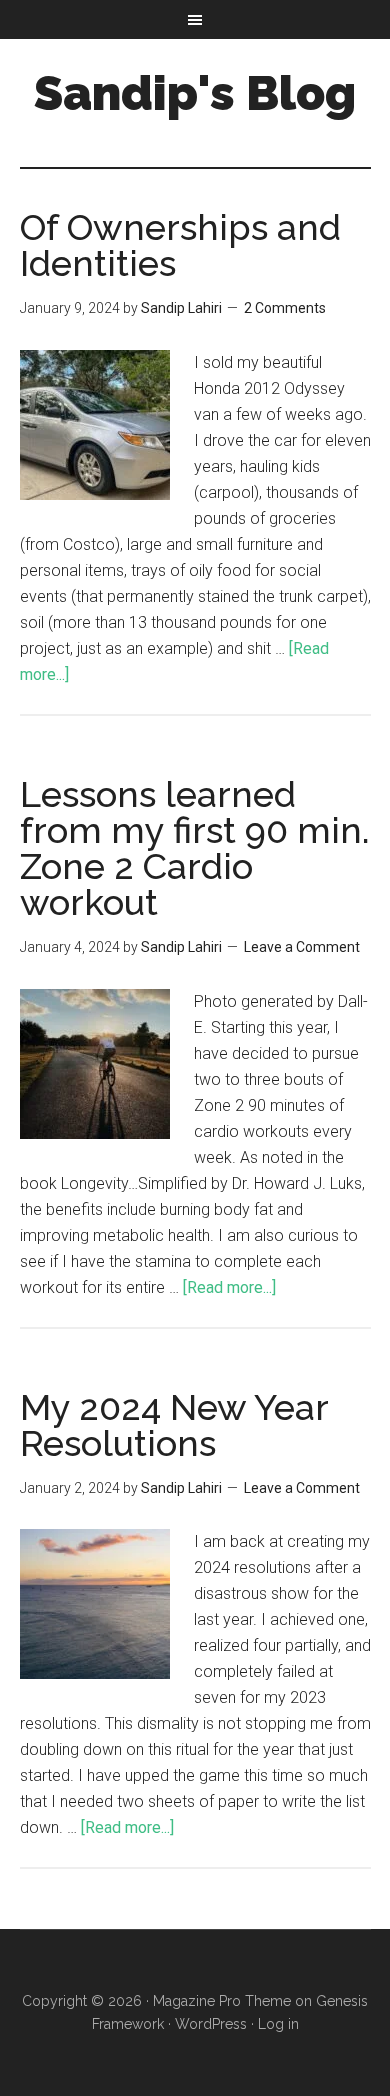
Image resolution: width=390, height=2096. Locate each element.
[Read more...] (229, 1287)
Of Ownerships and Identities (180, 245)
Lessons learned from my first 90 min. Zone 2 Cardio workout (195, 848)
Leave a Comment (302, 947)
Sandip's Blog (195, 93)
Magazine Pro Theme (222, 2001)
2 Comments (285, 308)
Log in (278, 2024)
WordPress (211, 2024)
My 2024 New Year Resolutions (174, 1425)
